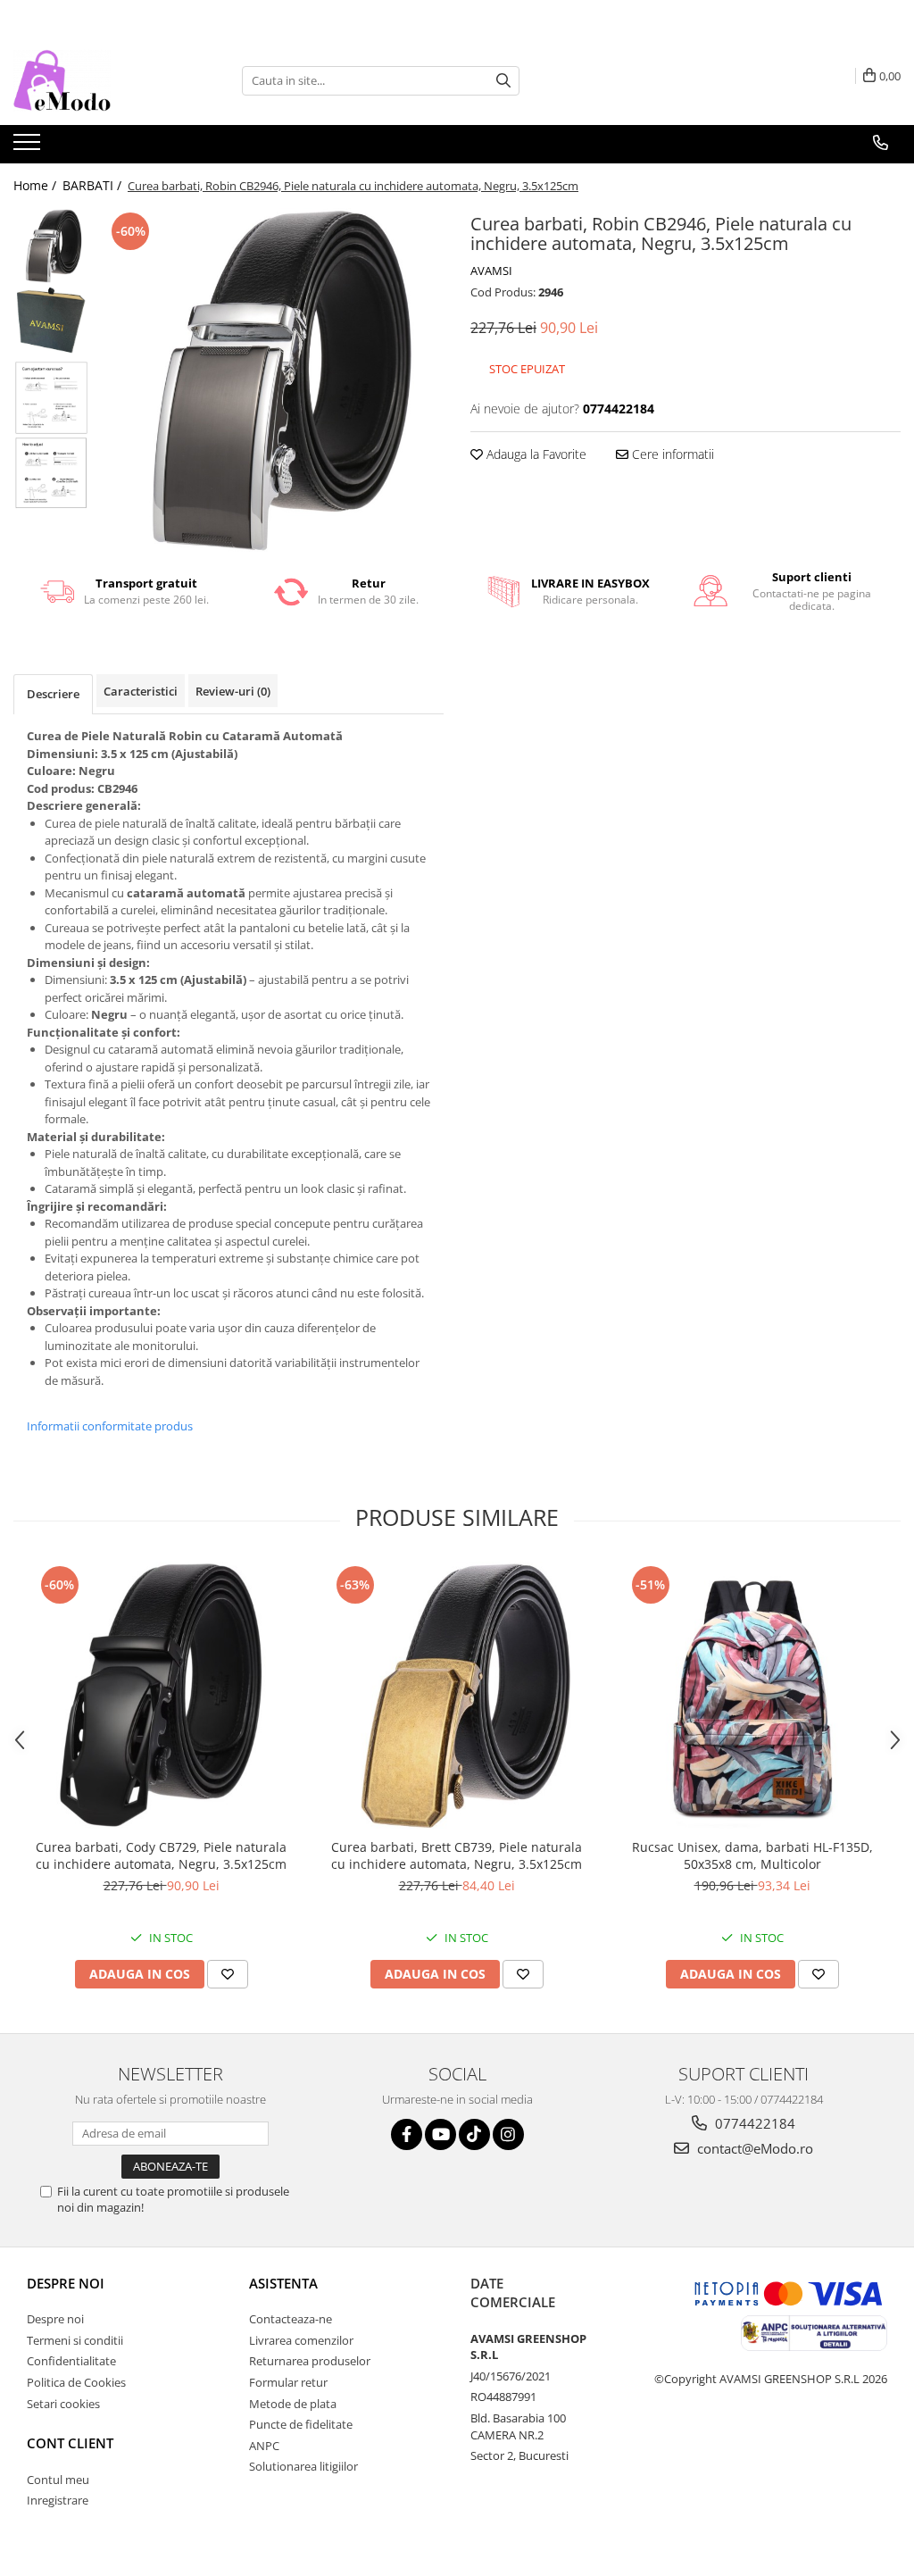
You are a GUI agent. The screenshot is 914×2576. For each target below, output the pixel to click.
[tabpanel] (271, 381)
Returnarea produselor (310, 2361)
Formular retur (288, 2382)
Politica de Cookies (76, 2382)
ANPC (264, 2446)
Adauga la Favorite (535, 454)
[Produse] (29, 147)
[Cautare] (503, 81)
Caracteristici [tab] (141, 691)
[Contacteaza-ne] (881, 143)
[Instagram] (508, 2134)
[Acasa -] (103, 80)
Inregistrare (58, 2500)
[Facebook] (407, 2134)
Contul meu (58, 2480)
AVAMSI (491, 271)
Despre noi (66, 2283)
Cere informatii (671, 454)
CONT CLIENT (70, 2443)
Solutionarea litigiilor (303, 2466)
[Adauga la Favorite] (228, 1974)
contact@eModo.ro (753, 2148)
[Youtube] (440, 2134)
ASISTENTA (283, 2283)
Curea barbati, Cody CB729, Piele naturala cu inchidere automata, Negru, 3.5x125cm (161, 1855)
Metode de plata (293, 2404)
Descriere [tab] (53, 694)
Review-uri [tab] (233, 691)
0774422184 (753, 2123)
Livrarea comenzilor (301, 2340)
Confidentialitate (71, 2361)
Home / (37, 185)
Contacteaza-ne (291, 2319)
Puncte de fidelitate (301, 2424)
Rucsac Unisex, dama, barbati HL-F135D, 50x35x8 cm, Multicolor (752, 1855)
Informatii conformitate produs (110, 1426)
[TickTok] (474, 2134)
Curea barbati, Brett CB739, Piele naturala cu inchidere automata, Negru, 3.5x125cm (457, 1855)
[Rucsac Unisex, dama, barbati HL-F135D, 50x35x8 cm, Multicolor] (752, 1696)
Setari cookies (63, 2404)
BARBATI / (94, 185)
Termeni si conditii (75, 2340)
